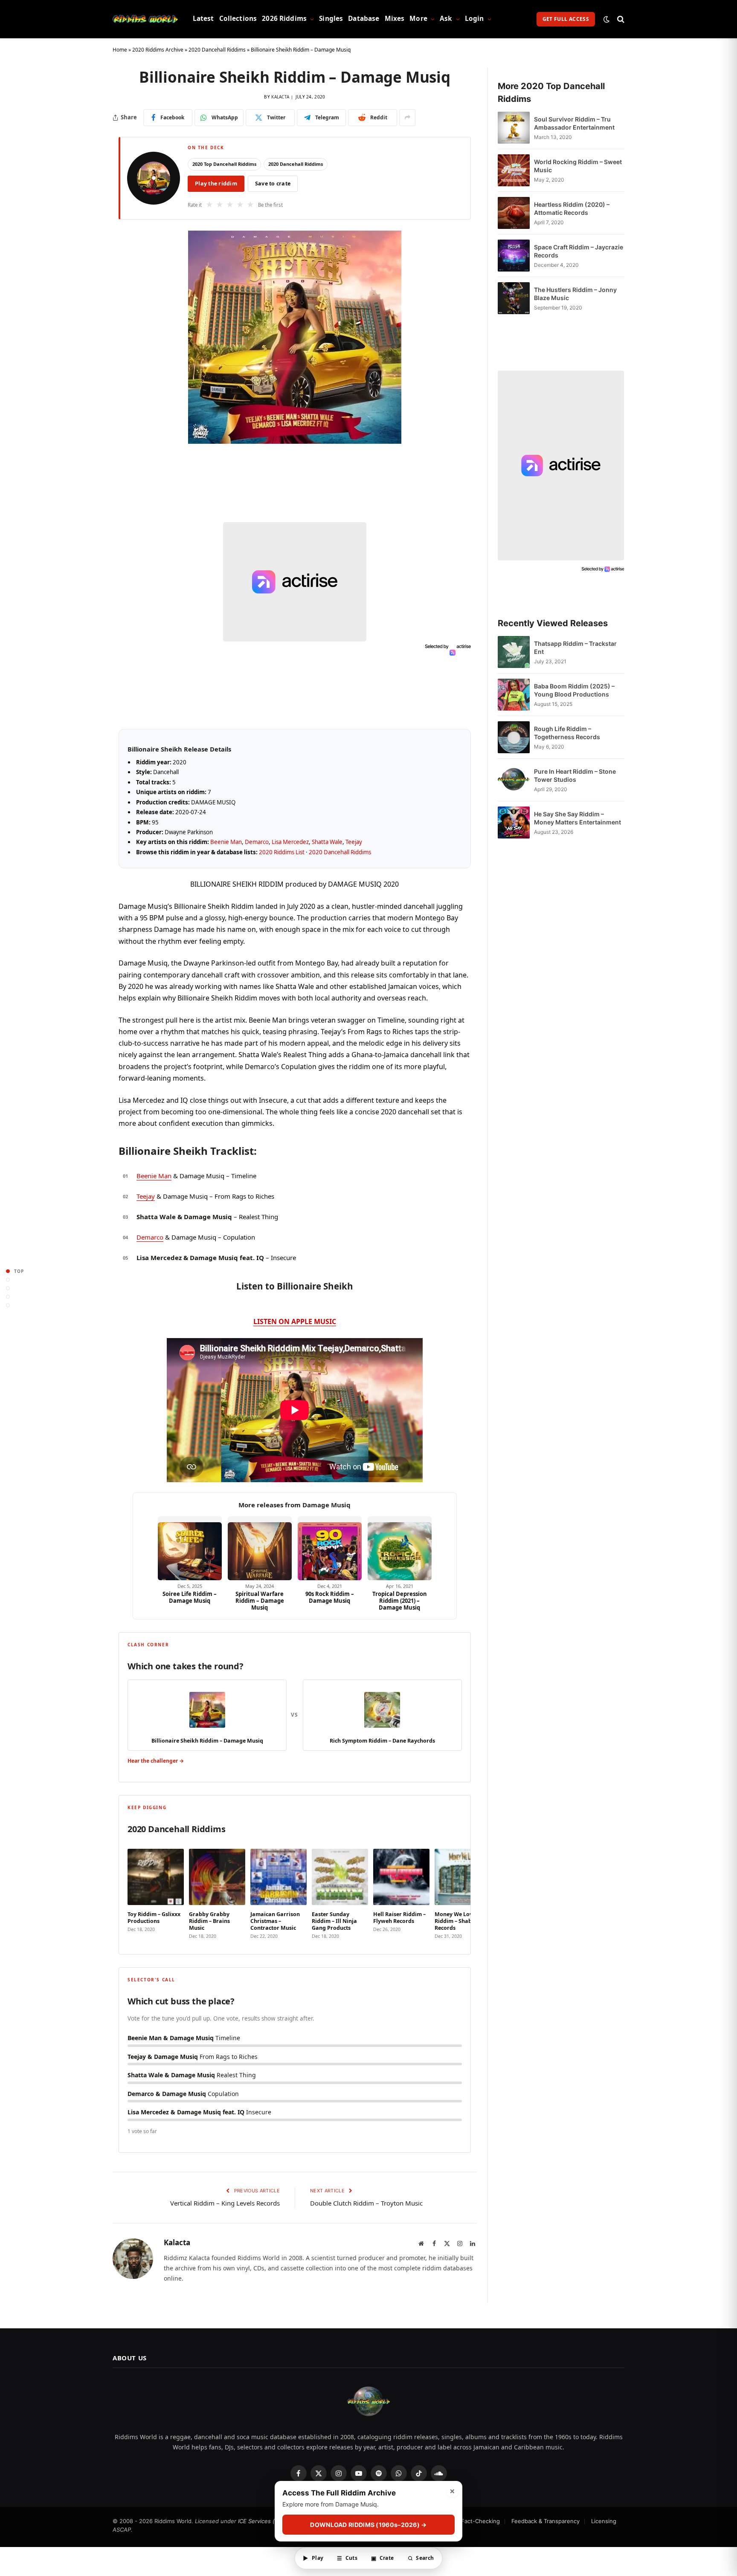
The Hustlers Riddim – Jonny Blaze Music (575, 294)
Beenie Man (226, 842)
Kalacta (280, 97)
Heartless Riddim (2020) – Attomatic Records (572, 208)
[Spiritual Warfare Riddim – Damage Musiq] (260, 1548)
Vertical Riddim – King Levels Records (225, 2203)
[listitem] (156, 1892)
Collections (238, 19)
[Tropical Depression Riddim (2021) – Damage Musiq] (400, 1548)
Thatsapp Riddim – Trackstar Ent (575, 648)
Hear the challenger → (156, 1761)
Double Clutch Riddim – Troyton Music (366, 2203)
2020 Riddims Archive (158, 50)
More (418, 19)
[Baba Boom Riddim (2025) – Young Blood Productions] (514, 695)
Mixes (395, 19)
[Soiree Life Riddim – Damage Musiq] (190, 1548)
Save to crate (273, 184)
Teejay (354, 842)
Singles (331, 19)
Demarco (257, 842)
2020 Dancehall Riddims (217, 50)
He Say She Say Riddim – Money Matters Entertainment (577, 818)
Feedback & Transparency (545, 2521)
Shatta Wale (327, 842)
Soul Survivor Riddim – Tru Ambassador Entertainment (574, 123)
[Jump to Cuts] (8, 1279)
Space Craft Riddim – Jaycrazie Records (579, 251)
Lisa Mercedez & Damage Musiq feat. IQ (200, 1258)
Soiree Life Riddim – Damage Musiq (190, 1597)
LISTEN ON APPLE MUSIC (295, 1321)
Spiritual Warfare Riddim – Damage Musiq (260, 1601)
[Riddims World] (145, 19)
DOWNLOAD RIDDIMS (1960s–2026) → (368, 2525)
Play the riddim (216, 184)
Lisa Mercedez (290, 842)
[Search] (620, 19)
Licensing (604, 2521)
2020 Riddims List (282, 852)
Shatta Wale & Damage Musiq (184, 1217)
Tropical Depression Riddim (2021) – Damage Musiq (400, 1601)
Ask (446, 19)
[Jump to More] (8, 1305)
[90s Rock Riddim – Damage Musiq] (330, 1548)
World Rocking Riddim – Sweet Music (578, 166)
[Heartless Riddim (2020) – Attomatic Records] (514, 213)
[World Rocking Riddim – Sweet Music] (514, 170)
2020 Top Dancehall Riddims (224, 164)
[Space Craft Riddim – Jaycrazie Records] (514, 256)
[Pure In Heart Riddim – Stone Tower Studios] (514, 780)
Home (120, 50)
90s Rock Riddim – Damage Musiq (330, 1597)
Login (474, 19)
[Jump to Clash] (8, 1297)
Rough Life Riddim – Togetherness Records (567, 733)
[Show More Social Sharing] (407, 118)
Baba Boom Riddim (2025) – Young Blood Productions (574, 690)
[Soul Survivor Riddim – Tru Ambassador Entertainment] (514, 128)
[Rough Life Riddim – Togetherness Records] (514, 737)
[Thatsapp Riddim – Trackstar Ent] (514, 652)
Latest (203, 19)
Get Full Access (566, 19)
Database (364, 19)
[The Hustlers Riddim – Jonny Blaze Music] (514, 298)
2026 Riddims (284, 19)
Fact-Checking (480, 2521)
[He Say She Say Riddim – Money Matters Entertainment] (514, 823)
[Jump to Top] (8, 1271)
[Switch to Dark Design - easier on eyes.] (606, 19)
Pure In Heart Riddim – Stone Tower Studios (575, 775)
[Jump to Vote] (8, 1288)
